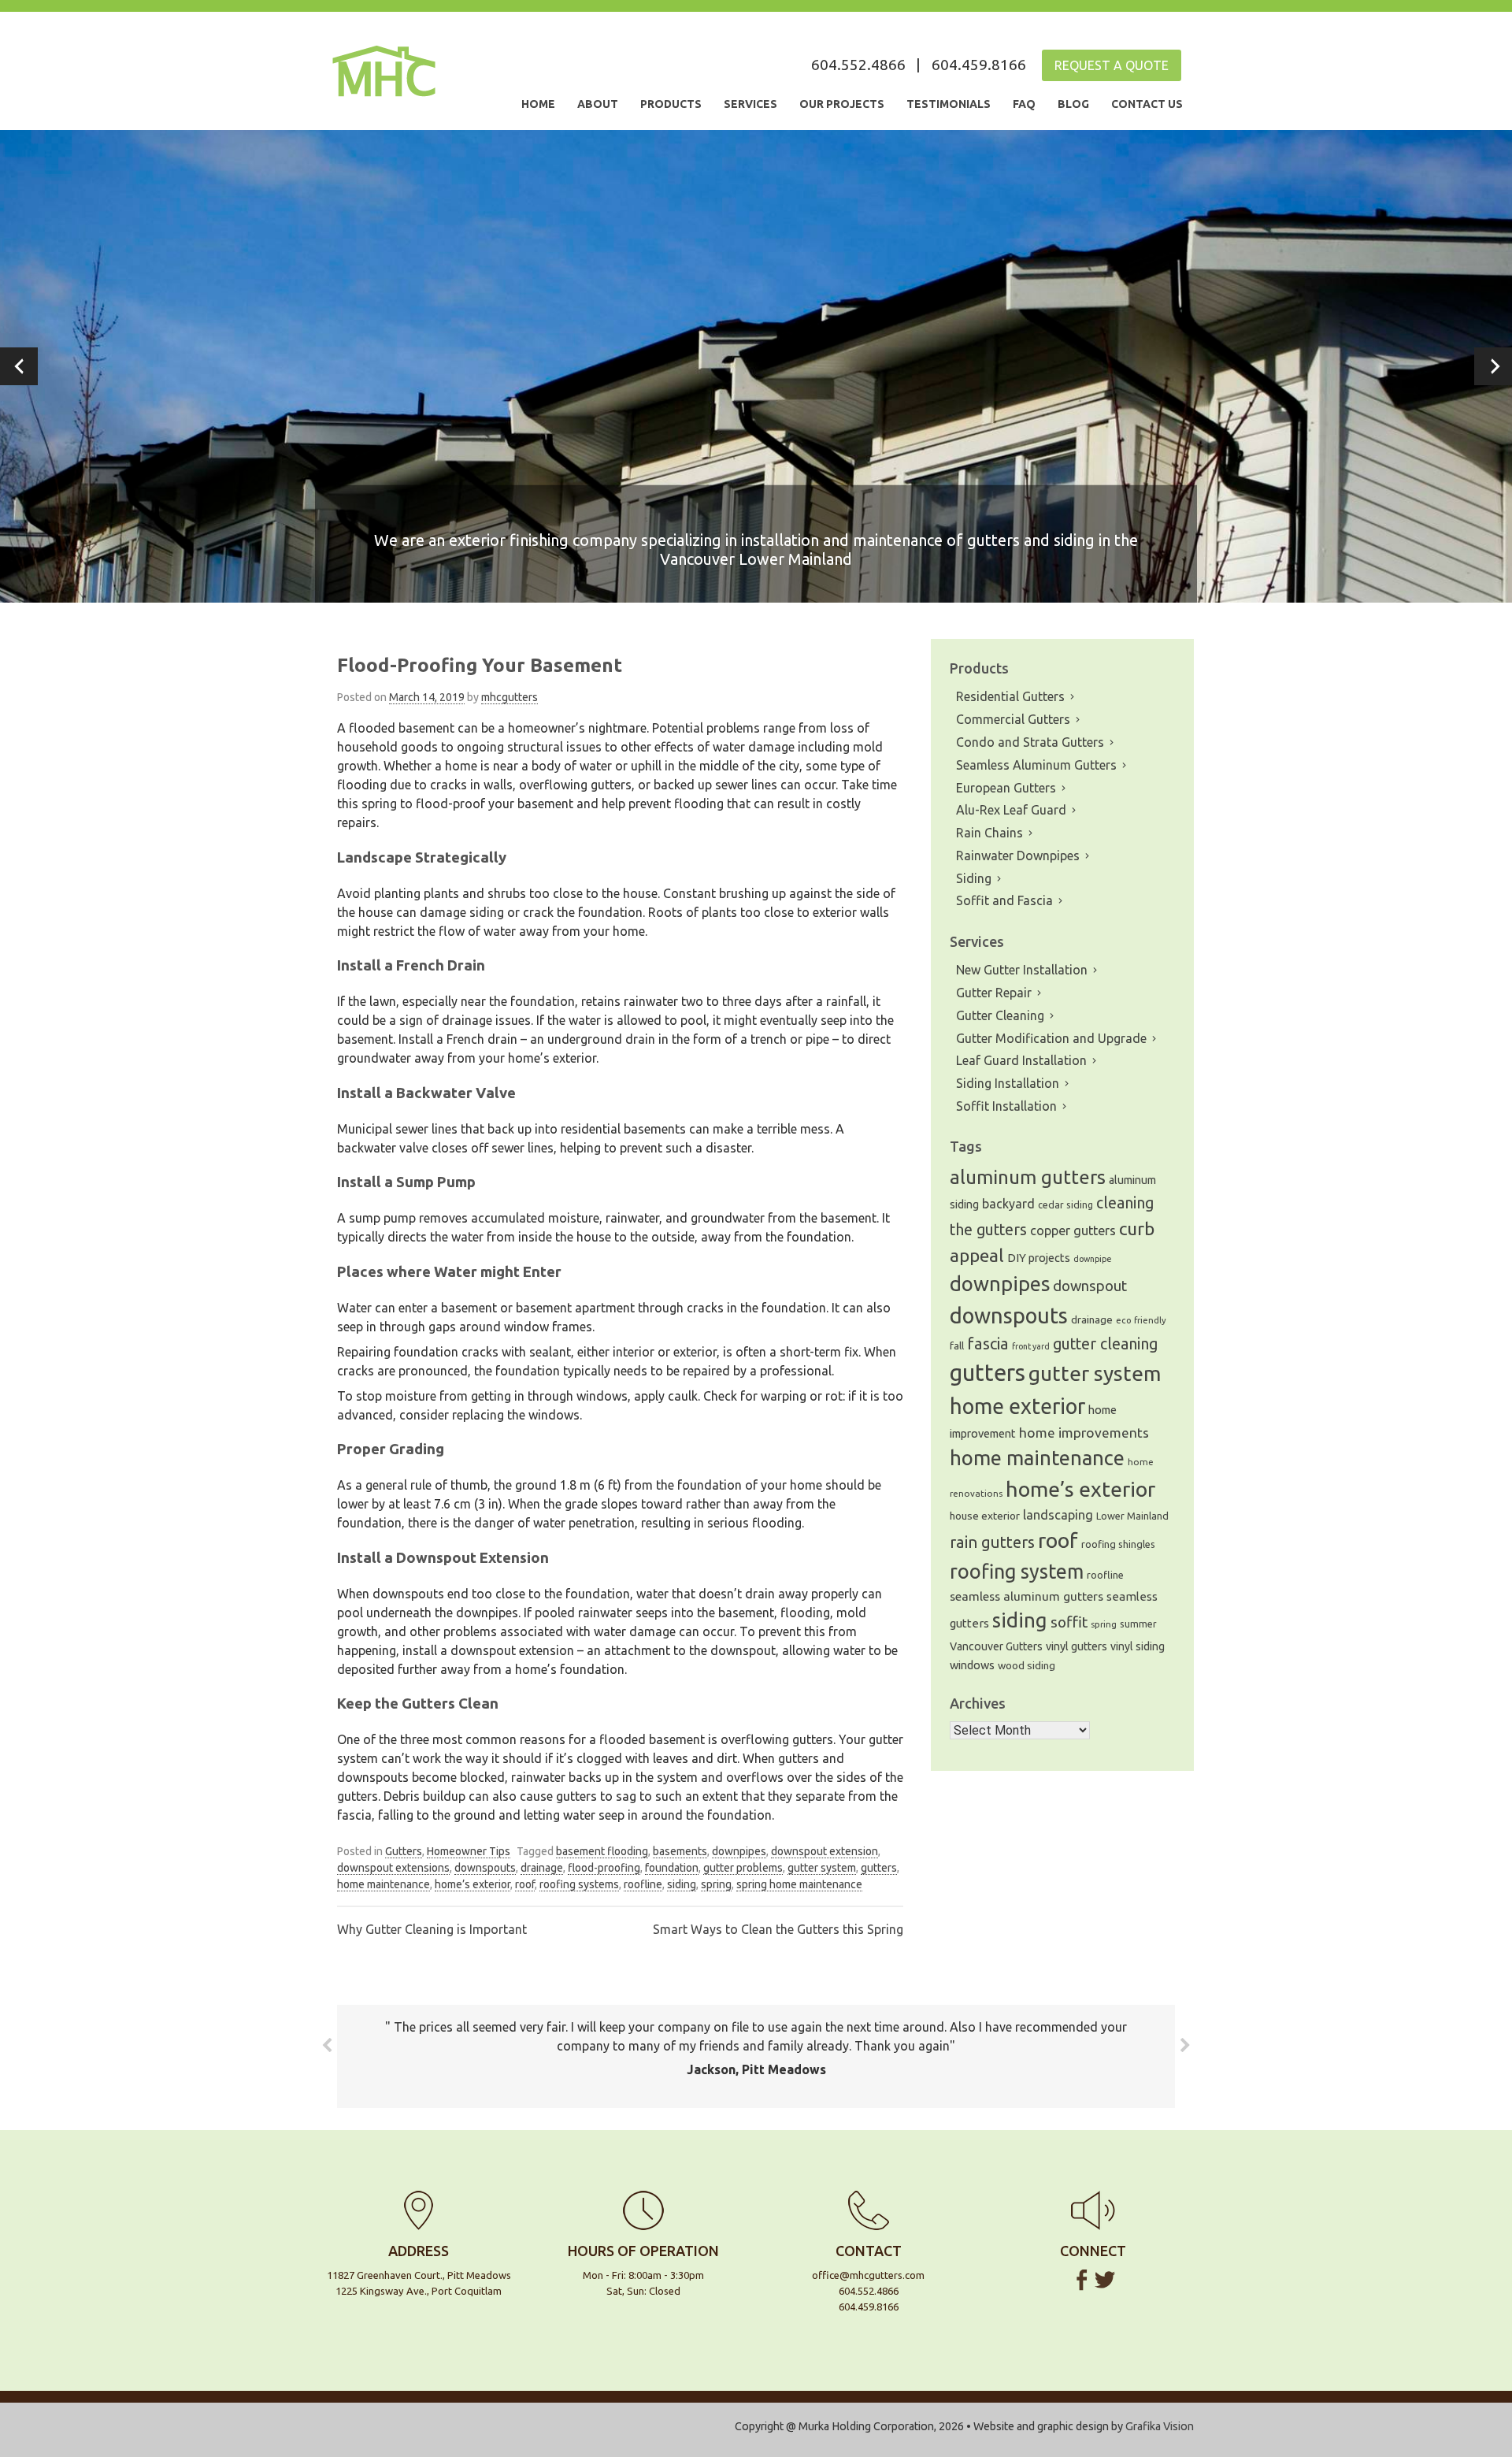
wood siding (1027, 1666)
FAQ (1024, 104)
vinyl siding (1138, 1646)
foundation (672, 1868)
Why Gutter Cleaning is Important (432, 1929)
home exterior (1017, 1406)
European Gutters (1006, 788)
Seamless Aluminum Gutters (1036, 765)
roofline (643, 1884)
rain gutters (992, 1542)
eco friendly (1141, 1320)
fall (957, 1346)
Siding (974, 878)
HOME (538, 104)
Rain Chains (989, 833)
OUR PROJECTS (842, 104)
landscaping (1058, 1515)
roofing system (1017, 1571)
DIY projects (1039, 1258)
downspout (1090, 1286)
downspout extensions (393, 1868)
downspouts (485, 1868)
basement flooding (602, 1851)
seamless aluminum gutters (1027, 1596)
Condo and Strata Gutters (1030, 742)
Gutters (404, 1851)
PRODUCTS (671, 104)
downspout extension (825, 1851)
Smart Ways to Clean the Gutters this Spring (778, 1929)
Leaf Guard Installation (1021, 1060)
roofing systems (579, 1884)
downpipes (739, 1851)
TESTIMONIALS (949, 104)
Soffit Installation (1006, 1106)
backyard (1008, 1204)
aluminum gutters (1028, 1177)
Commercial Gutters (1013, 719)
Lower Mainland (1132, 1516)
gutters (879, 1868)
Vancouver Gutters (996, 1646)
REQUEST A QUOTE (1112, 65)
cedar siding (1065, 1204)
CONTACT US (1147, 104)
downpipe (1093, 1259)
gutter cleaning (1105, 1344)
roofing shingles (1118, 1544)
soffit (1069, 1622)
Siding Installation (1008, 1083)
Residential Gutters (1010, 696)
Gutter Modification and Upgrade (1051, 1038)
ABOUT (598, 104)
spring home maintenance (799, 1884)
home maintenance (384, 1884)
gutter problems (743, 1868)
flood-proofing (604, 1868)
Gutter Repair (994, 993)
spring (716, 1884)
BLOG (1073, 104)
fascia (988, 1344)
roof (525, 1884)
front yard (1031, 1346)
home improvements (1084, 1433)
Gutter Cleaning (1000, 1015)
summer (1138, 1624)
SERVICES (750, 104)
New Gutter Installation (1022, 970)
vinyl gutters (1077, 1646)
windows (972, 1665)
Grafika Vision (1160, 2426)
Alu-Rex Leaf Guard (1011, 810)
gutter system (822, 1868)
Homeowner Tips (469, 1851)
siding (682, 1884)
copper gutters (1073, 1230)
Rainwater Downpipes (1018, 855)
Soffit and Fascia (1004, 900)
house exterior (985, 1516)
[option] (756, 366)
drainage (542, 1868)
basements (680, 1851)
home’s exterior (472, 1884)
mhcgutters (510, 697)
